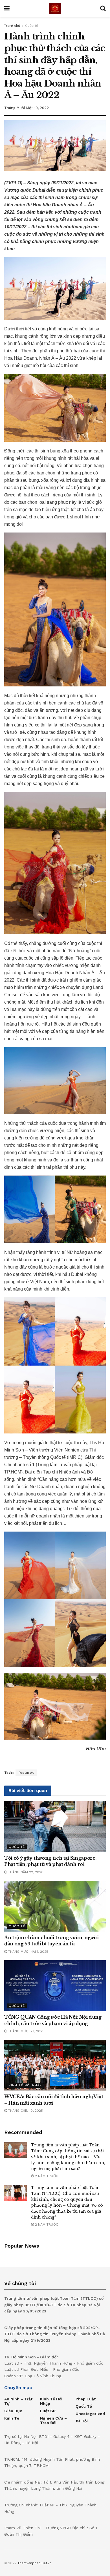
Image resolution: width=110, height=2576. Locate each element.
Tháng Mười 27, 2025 (26, 2031)
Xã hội (82, 2421)
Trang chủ (12, 26)
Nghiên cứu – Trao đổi (53, 2420)
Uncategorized (90, 2414)
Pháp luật (86, 2399)
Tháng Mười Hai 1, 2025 (28, 1952)
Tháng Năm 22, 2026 (25, 1872)
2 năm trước (46, 2176)
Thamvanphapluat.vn (34, 2563)
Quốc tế (32, 26)
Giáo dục (13, 2411)
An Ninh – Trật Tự (18, 2401)
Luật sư (48, 2411)
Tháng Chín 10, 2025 (25, 2111)
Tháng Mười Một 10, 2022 (27, 108)
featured (26, 1773)
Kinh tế (12, 2418)
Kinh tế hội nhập (25, 2085)
